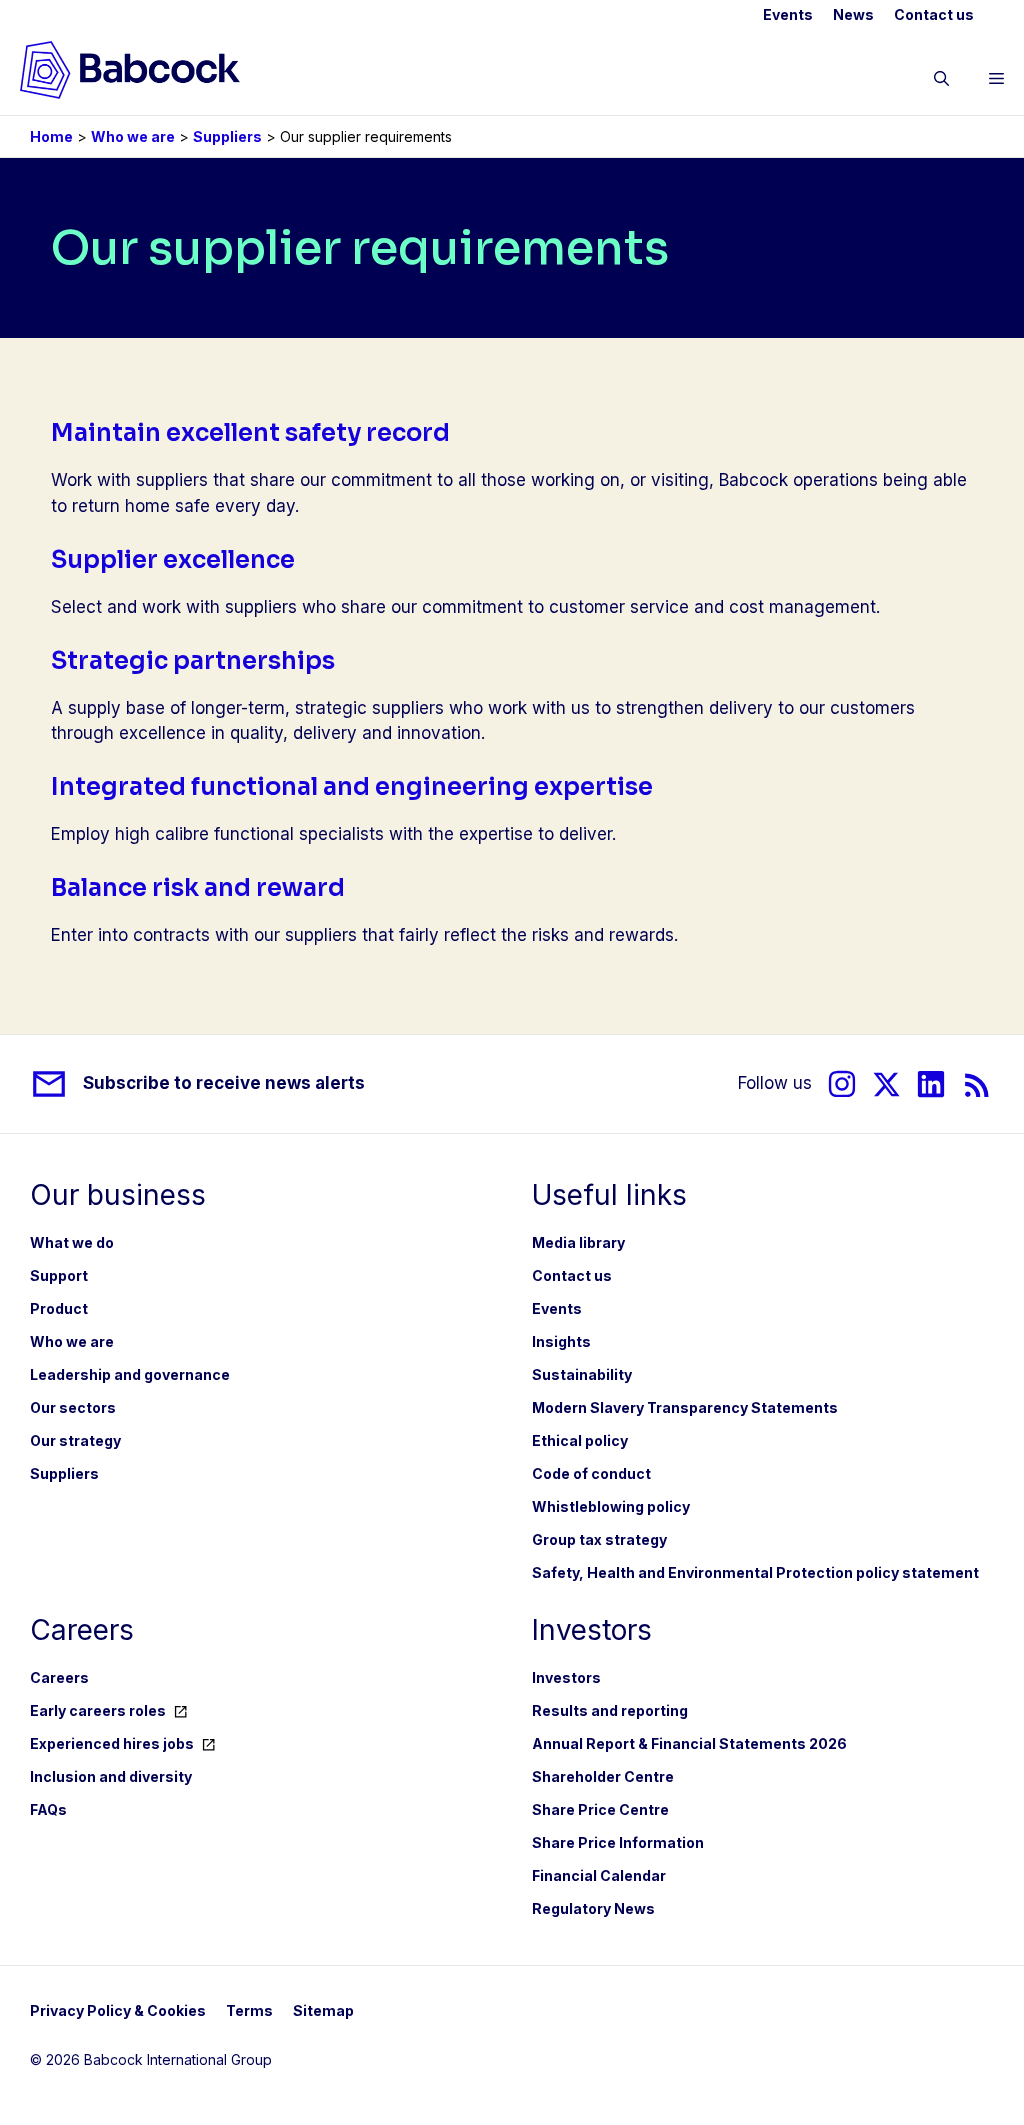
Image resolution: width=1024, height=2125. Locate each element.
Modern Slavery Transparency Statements (685, 1407)
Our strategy (75, 1440)
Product (59, 1308)
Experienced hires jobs (112, 1743)
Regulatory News (593, 1908)
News (853, 14)
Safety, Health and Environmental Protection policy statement (755, 1572)
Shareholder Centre (603, 1776)
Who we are (133, 136)
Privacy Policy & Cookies (118, 2010)
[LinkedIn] (931, 1084)
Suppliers (227, 136)
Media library (578, 1242)
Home (51, 136)
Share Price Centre (600, 1809)
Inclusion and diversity (111, 1776)
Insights (561, 1341)
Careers (59, 1677)
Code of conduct (591, 1473)
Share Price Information (618, 1842)
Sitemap (323, 2010)
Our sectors (73, 1407)
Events (788, 14)
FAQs (48, 1809)
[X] (886, 1084)
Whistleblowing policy (611, 1506)
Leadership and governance (130, 1374)
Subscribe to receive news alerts (224, 1083)
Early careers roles (98, 1710)
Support (59, 1275)
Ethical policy (580, 1440)
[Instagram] (842, 1084)
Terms (249, 2010)
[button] (941, 82)
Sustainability (582, 1374)
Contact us (934, 14)
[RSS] (977, 1084)
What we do (72, 1242)
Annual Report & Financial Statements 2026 (689, 1743)
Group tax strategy (599, 1539)
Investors (566, 1677)
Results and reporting (610, 1710)
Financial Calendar (599, 1875)
